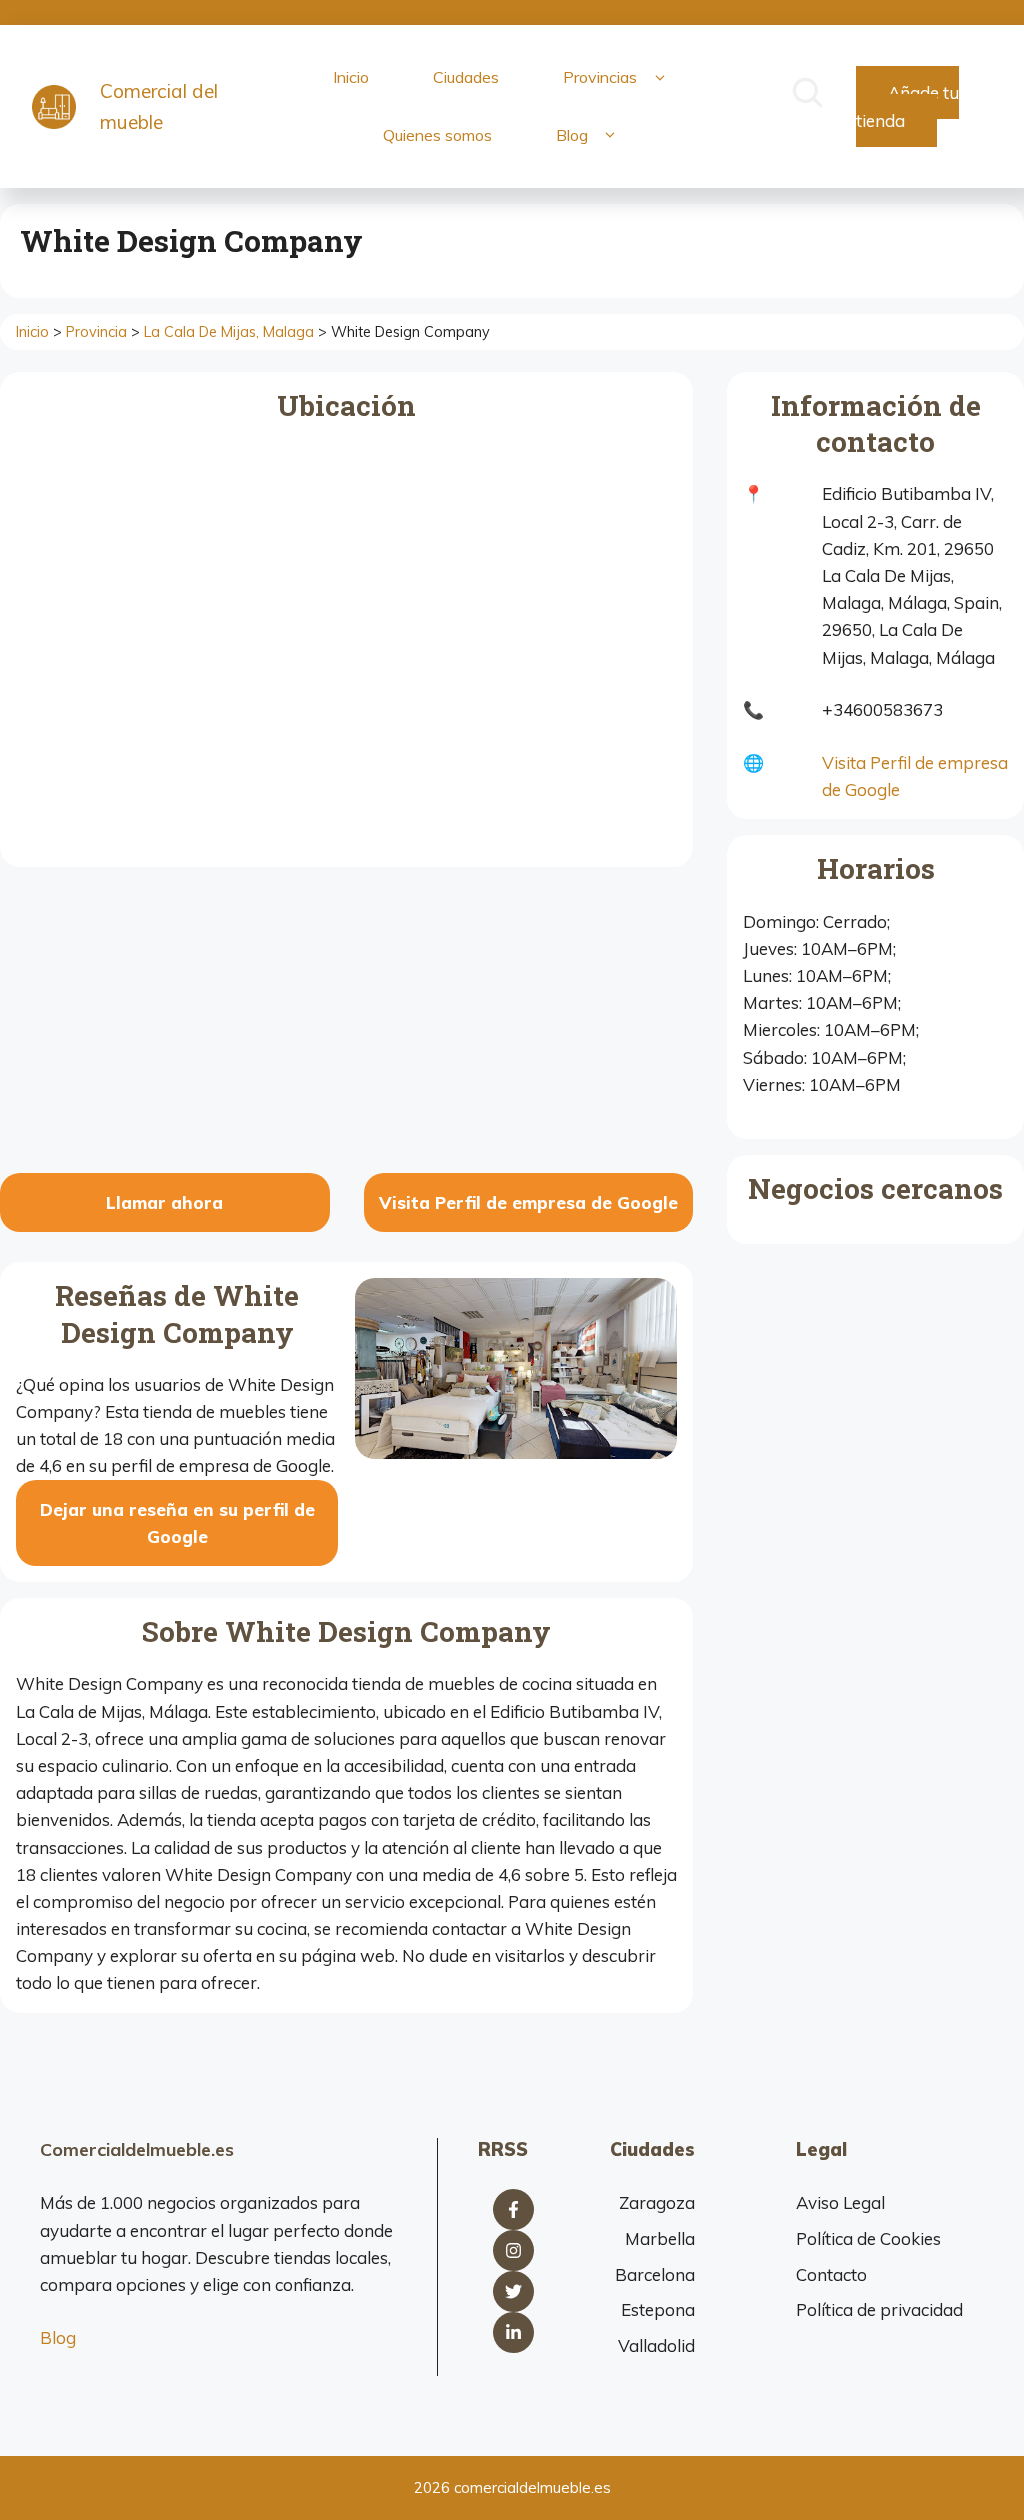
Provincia (96, 332)
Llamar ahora (164, 1202)
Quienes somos (437, 135)
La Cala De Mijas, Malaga (229, 332)
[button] (659, 78)
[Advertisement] (346, 1023)
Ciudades (466, 77)
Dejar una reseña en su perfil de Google (177, 1523)
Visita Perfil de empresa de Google (528, 1202)
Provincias (600, 77)
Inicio (351, 77)
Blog (572, 135)
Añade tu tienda (907, 106)
